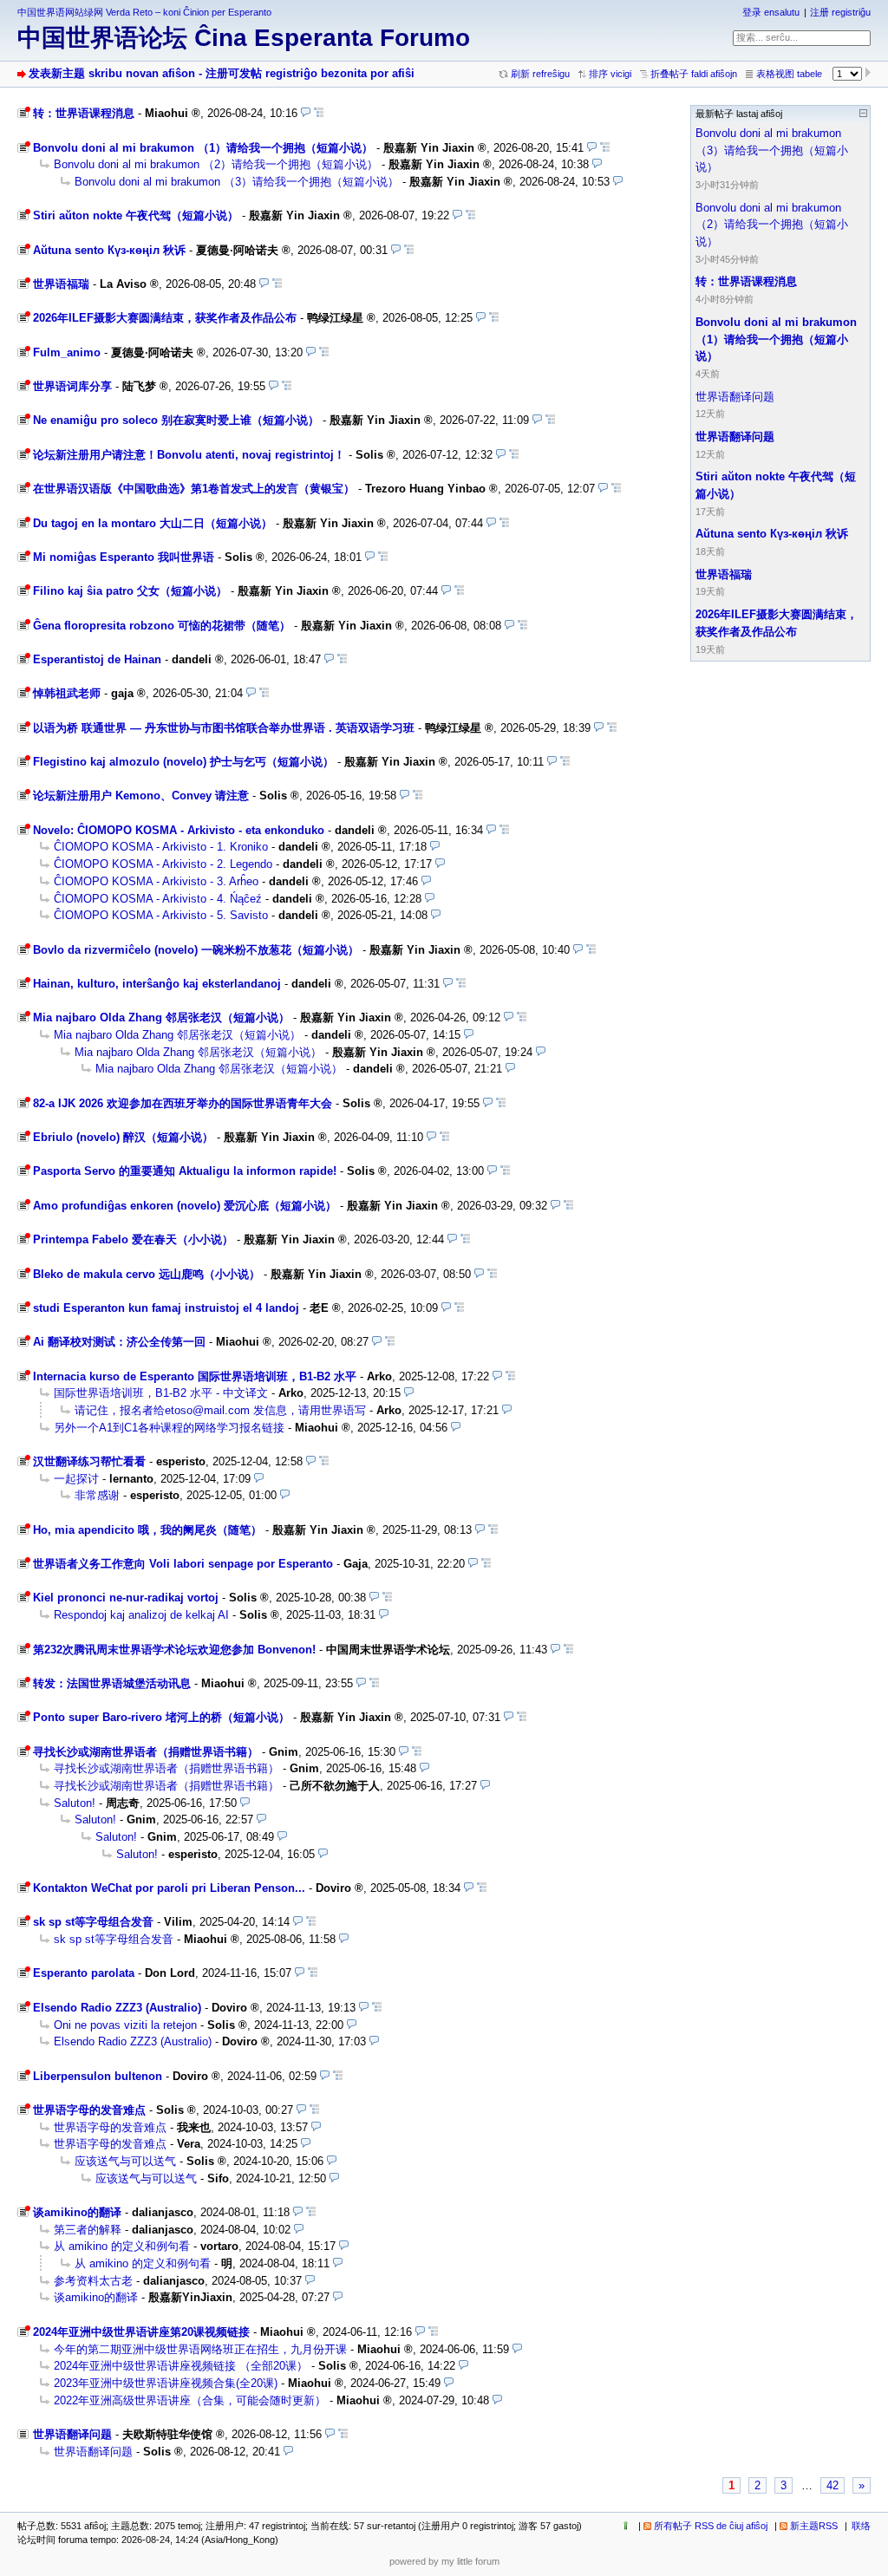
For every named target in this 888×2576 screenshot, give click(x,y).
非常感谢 (97, 1495)
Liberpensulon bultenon (98, 2076)
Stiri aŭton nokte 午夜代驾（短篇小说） (136, 215)
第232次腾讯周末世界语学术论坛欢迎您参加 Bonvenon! (174, 1650)
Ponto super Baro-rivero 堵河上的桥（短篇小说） (161, 1717)
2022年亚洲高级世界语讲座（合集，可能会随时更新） (190, 2400)
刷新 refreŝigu (540, 74)
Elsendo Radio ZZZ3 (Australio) (117, 2008)
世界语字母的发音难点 (89, 2110)
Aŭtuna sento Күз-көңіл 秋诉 (109, 250)
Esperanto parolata (84, 1973)
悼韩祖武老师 (67, 693)
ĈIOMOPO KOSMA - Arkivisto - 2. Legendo (163, 864)
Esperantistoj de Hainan (97, 659)
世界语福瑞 (61, 284)
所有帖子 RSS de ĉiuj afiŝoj (711, 2526)
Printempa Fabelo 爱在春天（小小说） (133, 1239)
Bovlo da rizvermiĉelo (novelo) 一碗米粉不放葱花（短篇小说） (196, 950)
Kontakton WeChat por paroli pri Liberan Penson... (169, 1888)
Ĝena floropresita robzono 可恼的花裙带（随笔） (162, 626)
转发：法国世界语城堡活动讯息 (112, 1683)
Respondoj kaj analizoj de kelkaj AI (141, 1615)
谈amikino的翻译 (77, 2212)
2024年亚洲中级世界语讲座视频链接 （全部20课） (181, 2366)
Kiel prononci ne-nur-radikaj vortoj (126, 1598)
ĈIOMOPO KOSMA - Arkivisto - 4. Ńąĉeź (158, 899)
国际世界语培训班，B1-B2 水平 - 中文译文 (161, 1393)
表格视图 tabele (789, 74)
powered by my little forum (444, 2561)
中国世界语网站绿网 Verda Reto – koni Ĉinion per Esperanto (144, 12)
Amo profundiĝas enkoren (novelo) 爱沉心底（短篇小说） (185, 1206)
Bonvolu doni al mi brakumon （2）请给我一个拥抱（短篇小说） (216, 164)
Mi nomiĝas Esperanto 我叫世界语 (124, 557)
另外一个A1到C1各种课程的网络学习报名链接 (169, 1428)
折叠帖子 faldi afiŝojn (694, 74)
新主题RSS (814, 2526)
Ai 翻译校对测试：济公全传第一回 (119, 1342)
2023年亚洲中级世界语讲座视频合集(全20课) (166, 2383)
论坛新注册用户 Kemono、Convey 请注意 (141, 796)
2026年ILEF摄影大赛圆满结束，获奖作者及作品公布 (165, 318)
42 (832, 2485)
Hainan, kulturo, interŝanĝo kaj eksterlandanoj (157, 984)
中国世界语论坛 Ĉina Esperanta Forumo (244, 38)
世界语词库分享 (72, 386)
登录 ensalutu (771, 12)
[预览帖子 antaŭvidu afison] (306, 113)
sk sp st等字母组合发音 (93, 1922)
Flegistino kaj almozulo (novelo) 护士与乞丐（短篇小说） (183, 762)
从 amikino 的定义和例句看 (122, 2246)
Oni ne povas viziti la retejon (125, 2025)
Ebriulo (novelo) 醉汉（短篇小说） (123, 1137)
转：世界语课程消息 (84, 113)
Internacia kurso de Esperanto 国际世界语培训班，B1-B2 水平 (195, 1376)
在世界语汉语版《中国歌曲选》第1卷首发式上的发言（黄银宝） (194, 489)
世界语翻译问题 (72, 2434)
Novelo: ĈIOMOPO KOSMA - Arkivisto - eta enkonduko (179, 830)
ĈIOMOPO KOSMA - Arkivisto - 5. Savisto (161, 915)
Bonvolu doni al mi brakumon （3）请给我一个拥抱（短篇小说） (237, 182)
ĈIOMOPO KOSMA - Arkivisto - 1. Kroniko (161, 847)
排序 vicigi (610, 74)
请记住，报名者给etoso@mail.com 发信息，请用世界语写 (220, 1410)
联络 (861, 2526)
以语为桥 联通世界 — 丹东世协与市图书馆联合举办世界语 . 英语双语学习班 (224, 728)
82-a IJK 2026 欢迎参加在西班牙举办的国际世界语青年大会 (183, 1103)
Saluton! (75, 1803)
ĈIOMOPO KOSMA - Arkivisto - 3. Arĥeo (156, 881)
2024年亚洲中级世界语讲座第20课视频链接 (141, 2332)
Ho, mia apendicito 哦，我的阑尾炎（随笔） (147, 1530)
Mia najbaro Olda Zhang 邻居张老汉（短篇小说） (161, 1017)
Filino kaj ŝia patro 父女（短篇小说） (130, 591)
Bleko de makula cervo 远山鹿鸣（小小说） (147, 1274)
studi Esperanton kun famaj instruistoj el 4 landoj (166, 1308)
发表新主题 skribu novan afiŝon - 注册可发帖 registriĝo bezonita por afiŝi (222, 73)
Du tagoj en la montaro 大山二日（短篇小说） (153, 523)
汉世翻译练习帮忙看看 (89, 1461)
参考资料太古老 (93, 2281)
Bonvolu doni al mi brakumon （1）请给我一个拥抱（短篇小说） (203, 148)
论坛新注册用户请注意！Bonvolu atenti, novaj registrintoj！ (189, 455)
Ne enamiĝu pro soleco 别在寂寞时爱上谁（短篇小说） (176, 420)
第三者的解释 (88, 2230)
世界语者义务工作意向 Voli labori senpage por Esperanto (183, 1564)
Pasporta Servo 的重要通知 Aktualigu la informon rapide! (185, 1171)
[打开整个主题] (319, 113)
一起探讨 (76, 1479)
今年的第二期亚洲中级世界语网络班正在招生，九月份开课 (200, 2349)
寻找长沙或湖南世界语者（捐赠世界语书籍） (146, 1752)
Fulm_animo (67, 352)
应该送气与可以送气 (125, 2161)
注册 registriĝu (840, 12)
